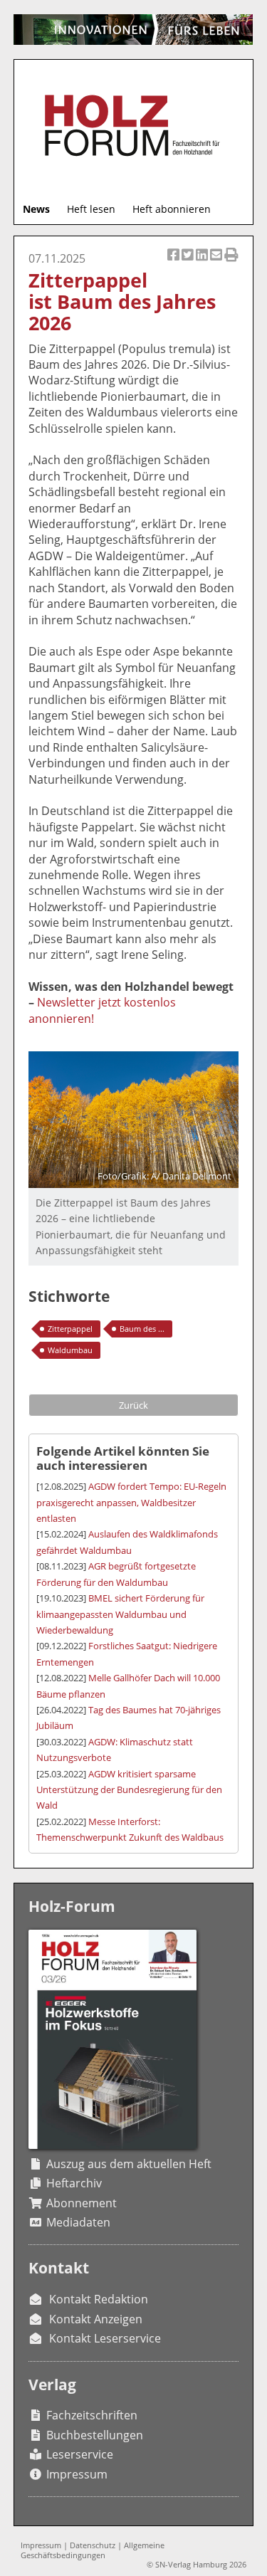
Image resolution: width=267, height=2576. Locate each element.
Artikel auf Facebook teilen (174, 263)
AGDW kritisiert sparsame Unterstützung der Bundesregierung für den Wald (129, 1790)
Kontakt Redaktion (99, 2299)
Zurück (133, 1405)
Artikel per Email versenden (217, 263)
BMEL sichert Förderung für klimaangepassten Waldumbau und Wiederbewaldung (120, 1614)
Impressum (77, 2474)
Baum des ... (142, 1329)
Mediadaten (78, 2222)
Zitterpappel (70, 1329)
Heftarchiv (74, 2183)
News (36, 209)
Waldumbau (70, 1350)
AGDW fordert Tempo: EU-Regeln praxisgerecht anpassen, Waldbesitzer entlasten (131, 1502)
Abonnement (82, 2203)
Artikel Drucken (231, 263)
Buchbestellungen (95, 2435)
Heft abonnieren (172, 209)
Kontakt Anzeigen (96, 2319)
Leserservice (80, 2454)
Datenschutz (93, 2545)
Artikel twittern (189, 263)
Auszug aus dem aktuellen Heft (129, 2164)
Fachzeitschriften (92, 2415)
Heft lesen (91, 209)
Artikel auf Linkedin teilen (203, 263)
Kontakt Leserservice (105, 2338)
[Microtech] (133, 30)
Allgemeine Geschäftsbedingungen (93, 2550)
